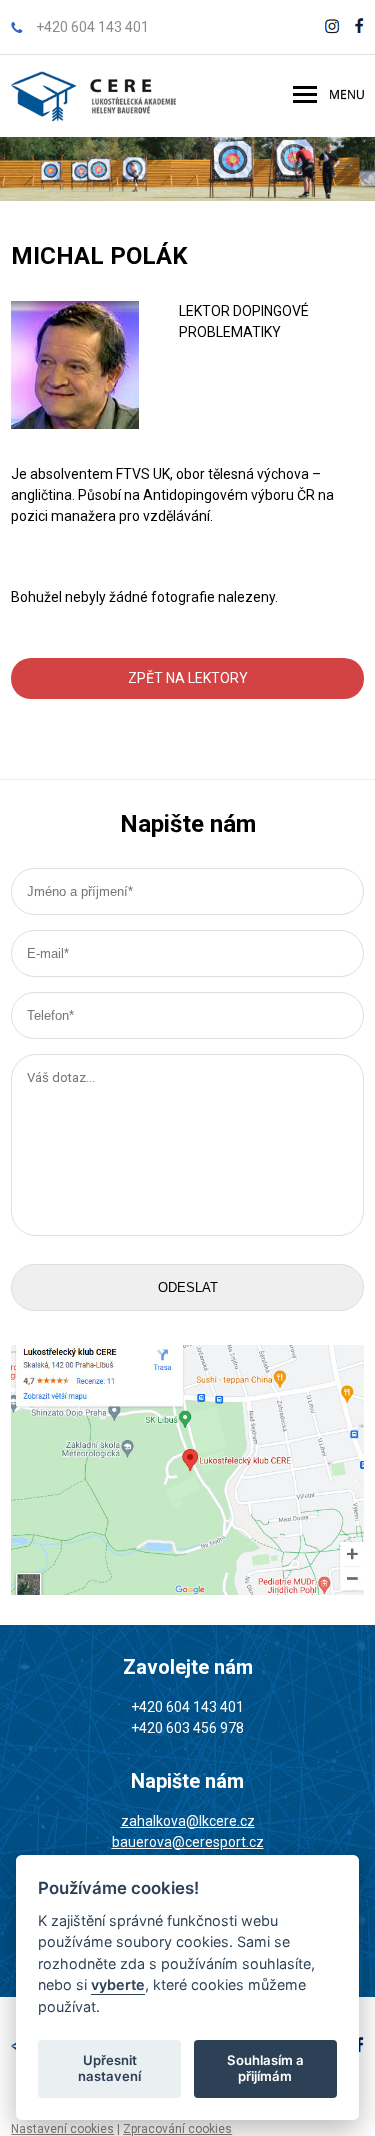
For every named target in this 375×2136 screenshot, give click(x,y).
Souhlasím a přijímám (265, 2068)
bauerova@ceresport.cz (188, 1842)
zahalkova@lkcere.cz (188, 1821)
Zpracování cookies (177, 2129)
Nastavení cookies (62, 2129)
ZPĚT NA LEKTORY (188, 678)
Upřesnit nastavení (109, 2068)
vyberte (118, 1984)
